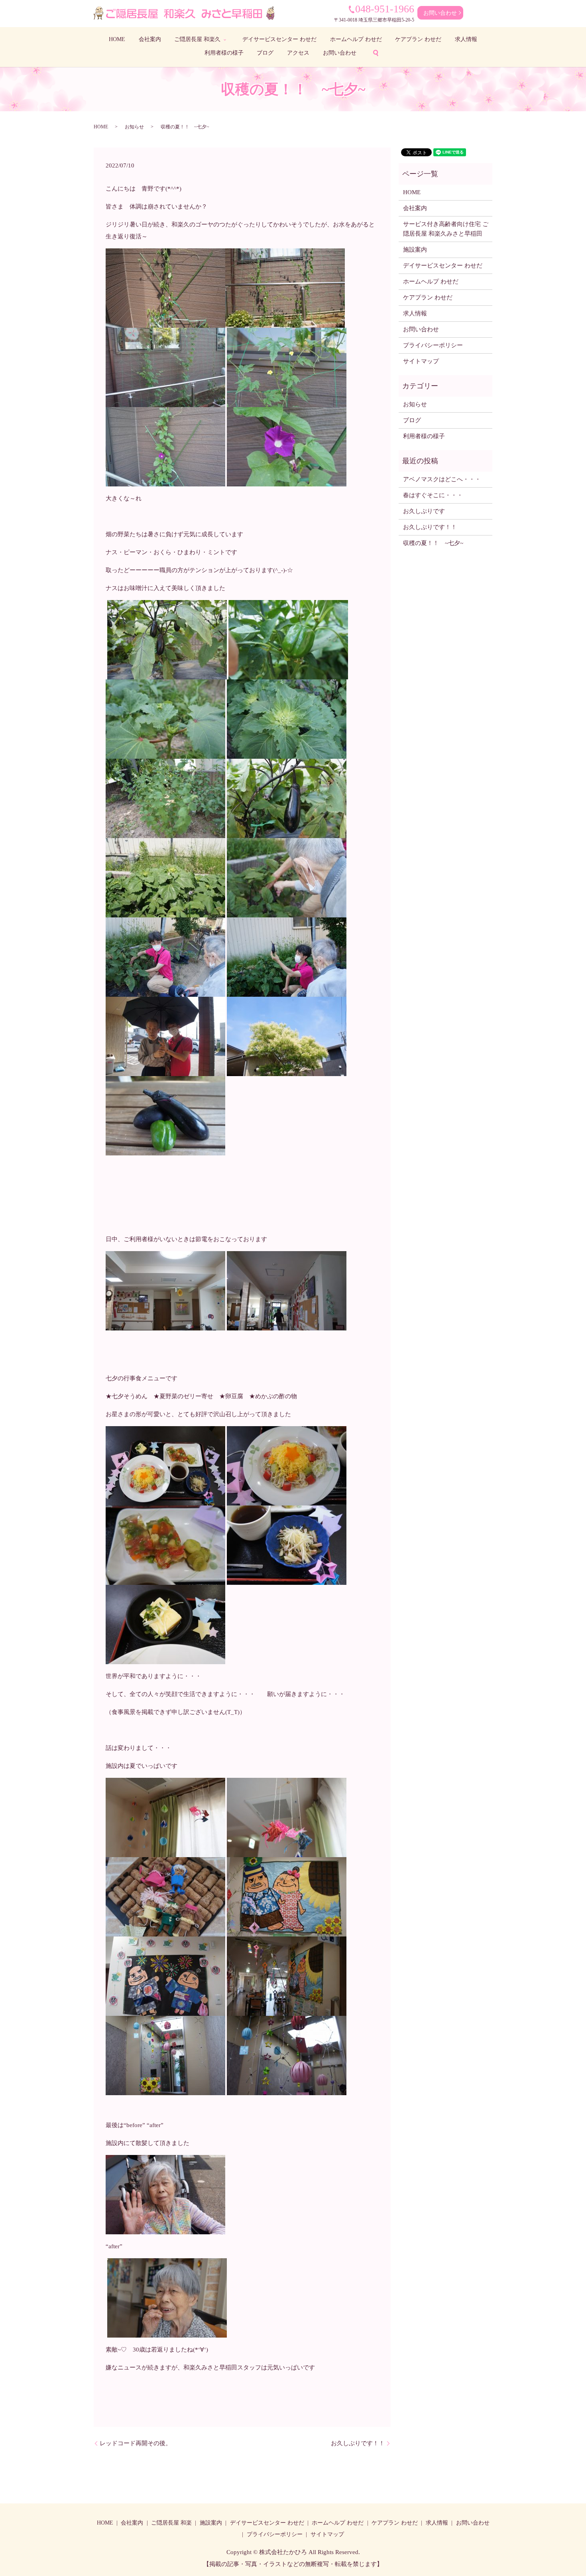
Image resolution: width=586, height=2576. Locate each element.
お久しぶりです (424, 511)
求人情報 (466, 39)
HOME (117, 39)
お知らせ (134, 127)
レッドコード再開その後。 (136, 2443)
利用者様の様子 (224, 53)
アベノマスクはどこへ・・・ (442, 479)
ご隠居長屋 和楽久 (197, 39)
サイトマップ (421, 361)
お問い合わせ (440, 13)
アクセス (298, 53)
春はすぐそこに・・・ (433, 495)
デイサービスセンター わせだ (279, 39)
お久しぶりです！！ (358, 2443)
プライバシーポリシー (433, 345)
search (376, 53)
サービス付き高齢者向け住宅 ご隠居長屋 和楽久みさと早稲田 (446, 229)
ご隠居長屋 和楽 (171, 2523)
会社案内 (150, 39)
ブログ (265, 53)
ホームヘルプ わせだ (356, 39)
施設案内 (415, 250)
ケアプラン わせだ (418, 39)
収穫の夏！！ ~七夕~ (436, 543)
